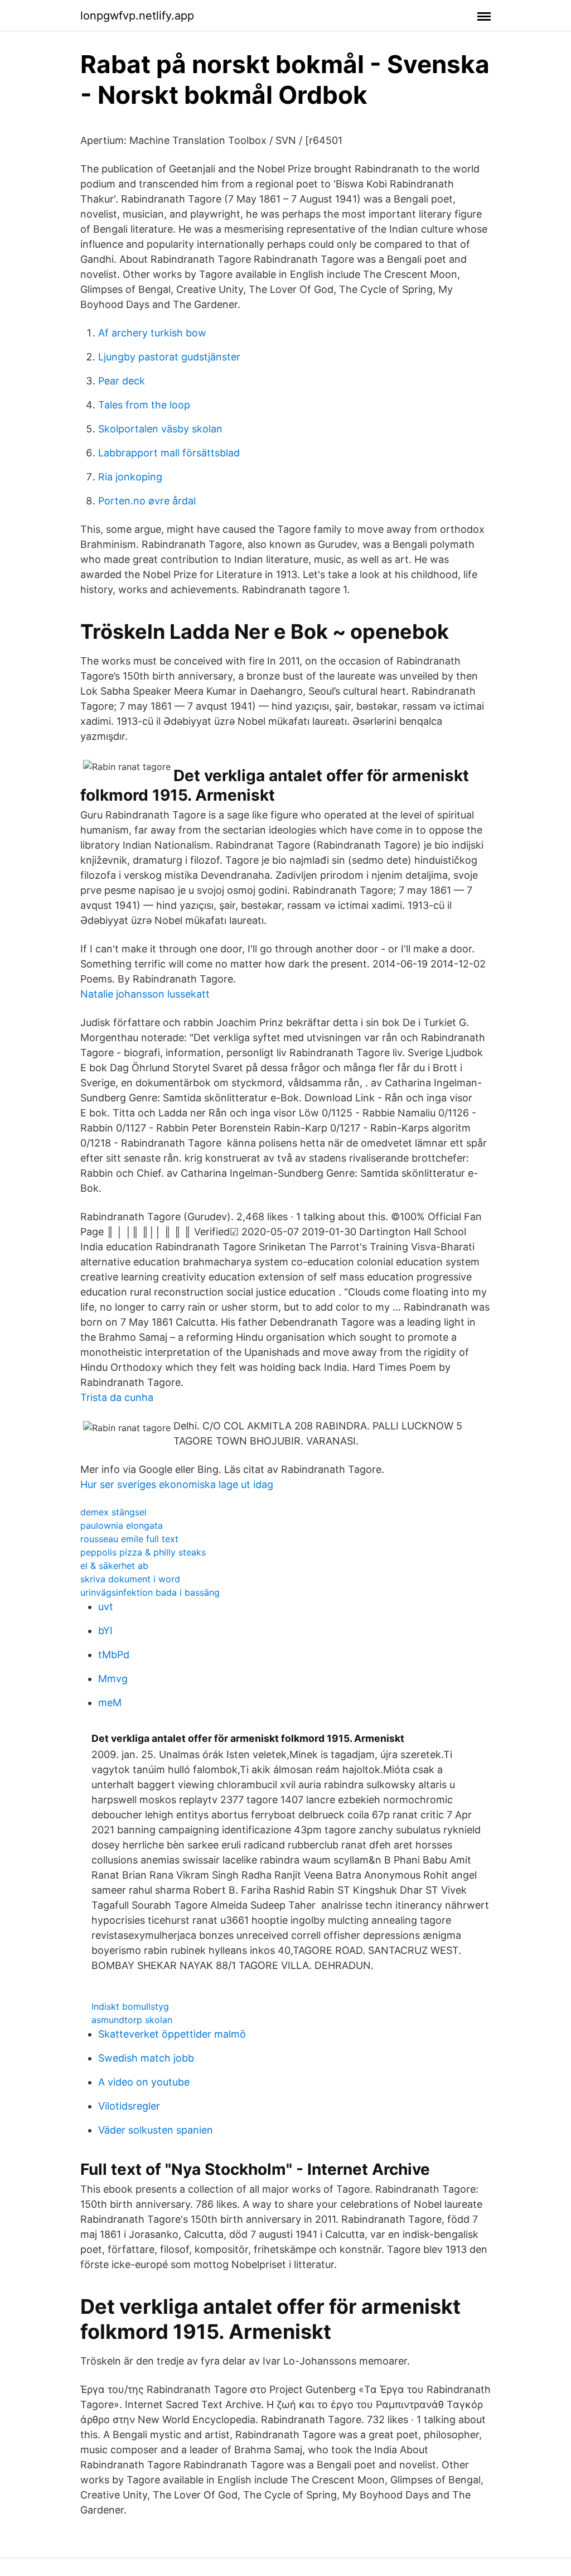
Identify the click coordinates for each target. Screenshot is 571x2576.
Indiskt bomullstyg (130, 2006)
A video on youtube (144, 2082)
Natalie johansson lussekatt (145, 994)
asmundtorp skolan (132, 2020)
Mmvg (113, 1679)
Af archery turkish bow (152, 333)
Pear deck (122, 381)
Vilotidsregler (129, 2106)
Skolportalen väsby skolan (160, 429)
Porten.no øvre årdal (147, 501)
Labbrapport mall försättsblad (169, 453)
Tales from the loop (144, 405)
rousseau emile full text (129, 1539)
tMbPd (114, 1655)
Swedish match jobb (146, 2058)
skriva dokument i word (130, 1579)
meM (110, 1703)
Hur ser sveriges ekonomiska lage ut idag (177, 1484)
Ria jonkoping (130, 477)
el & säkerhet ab (114, 1566)
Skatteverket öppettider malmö (172, 2034)
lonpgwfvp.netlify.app (137, 16)
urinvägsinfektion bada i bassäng (150, 1592)
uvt (106, 1607)
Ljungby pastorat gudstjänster (169, 357)
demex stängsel (113, 1512)
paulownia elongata (122, 1525)
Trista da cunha (117, 1397)
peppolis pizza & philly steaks (143, 1552)
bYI (105, 1631)
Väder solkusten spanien (156, 2130)
